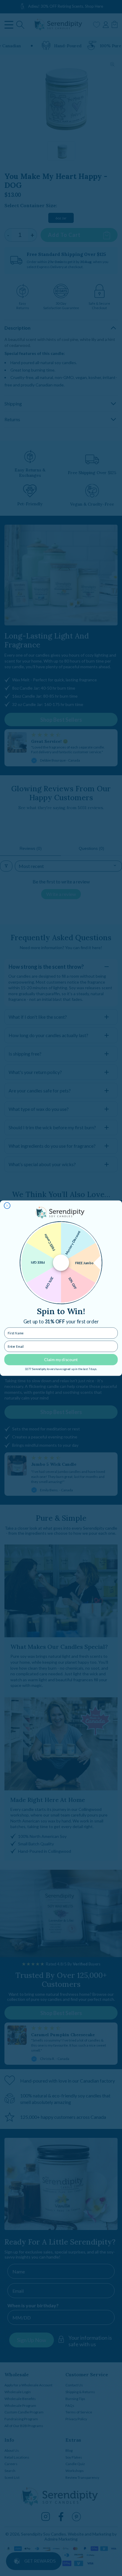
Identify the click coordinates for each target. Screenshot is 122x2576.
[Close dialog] (7, 1206)
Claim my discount (61, 1359)
